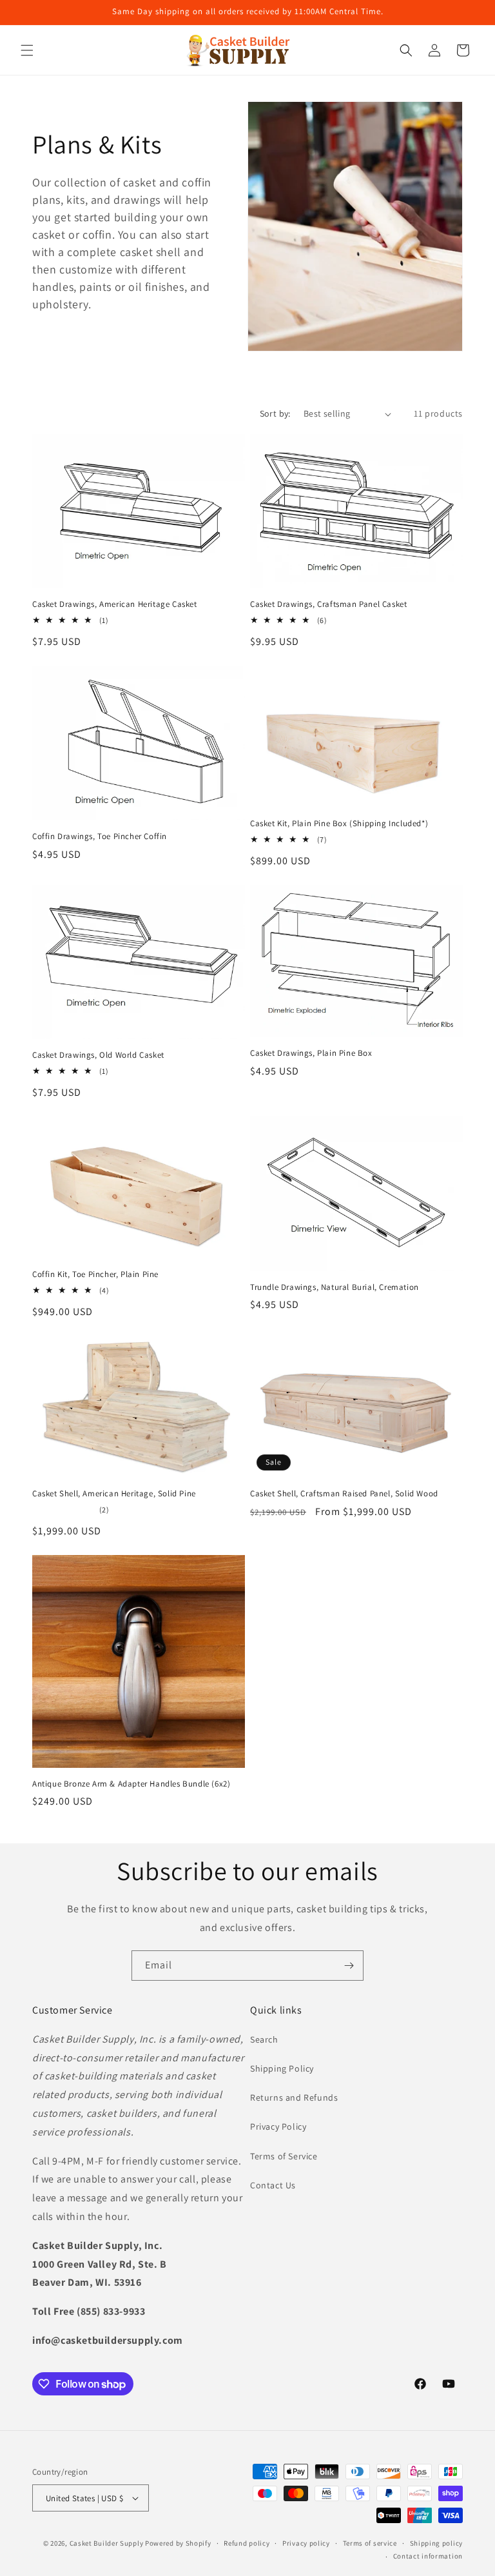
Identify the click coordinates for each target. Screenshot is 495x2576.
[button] (27, 50)
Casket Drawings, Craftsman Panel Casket (328, 604)
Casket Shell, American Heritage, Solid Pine (114, 1494)
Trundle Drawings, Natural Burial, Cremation (335, 1287)
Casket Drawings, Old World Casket (98, 1055)
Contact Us (273, 2185)
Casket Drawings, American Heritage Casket (115, 604)
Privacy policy (306, 2543)
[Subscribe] (349, 1966)
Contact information (428, 2556)
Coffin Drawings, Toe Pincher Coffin (100, 837)
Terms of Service (284, 2156)
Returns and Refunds (294, 2097)
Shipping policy (437, 2543)
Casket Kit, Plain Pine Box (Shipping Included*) (339, 824)
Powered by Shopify (178, 2543)
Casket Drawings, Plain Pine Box (311, 1053)
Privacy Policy (278, 2126)
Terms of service (370, 2543)
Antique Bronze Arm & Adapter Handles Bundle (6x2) (131, 1784)
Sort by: (275, 413)
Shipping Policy (282, 2068)
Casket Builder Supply (107, 2543)
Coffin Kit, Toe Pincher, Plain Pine (95, 1274)
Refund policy (247, 2543)
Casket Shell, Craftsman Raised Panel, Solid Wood (344, 1494)
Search (264, 2039)
